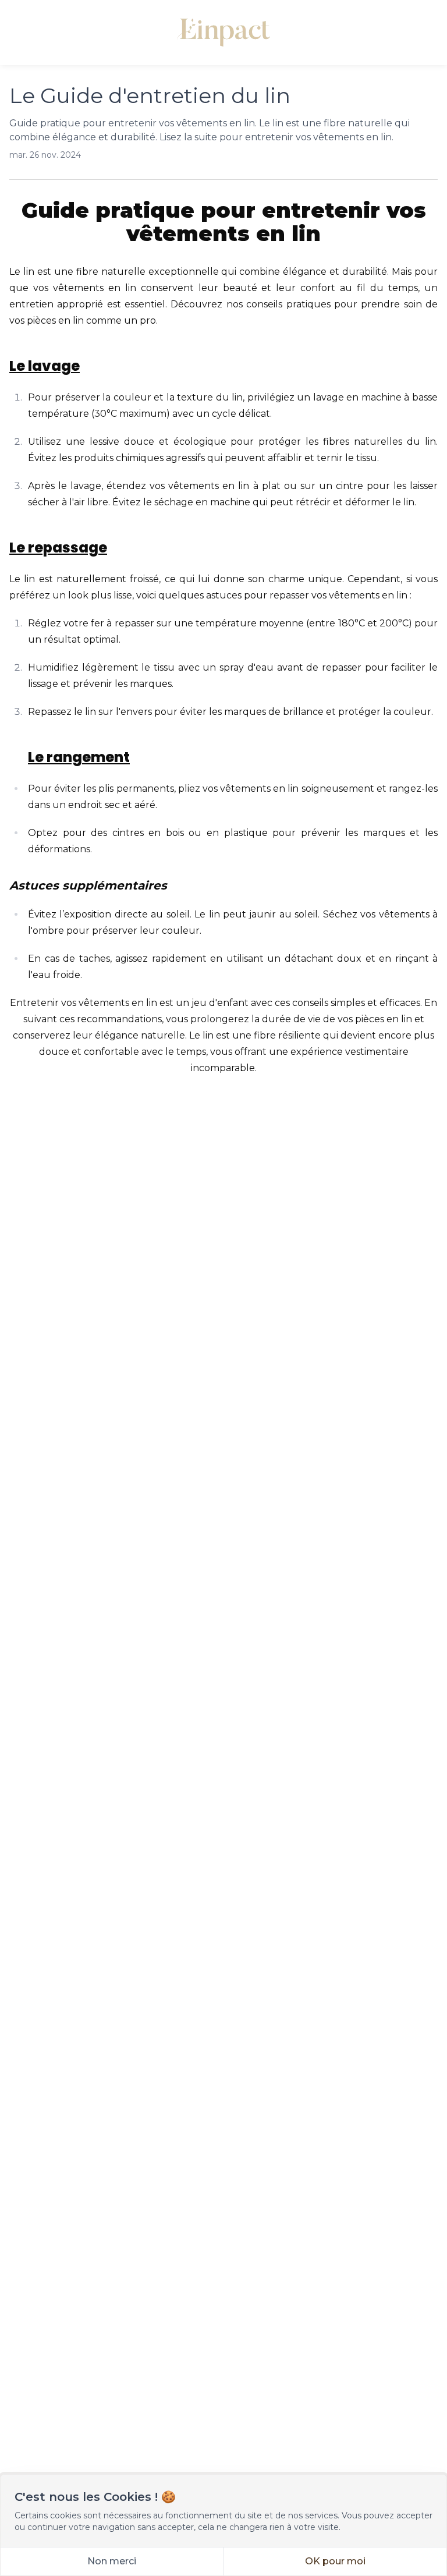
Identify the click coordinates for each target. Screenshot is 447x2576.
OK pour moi (335, 2561)
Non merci (112, 2561)
